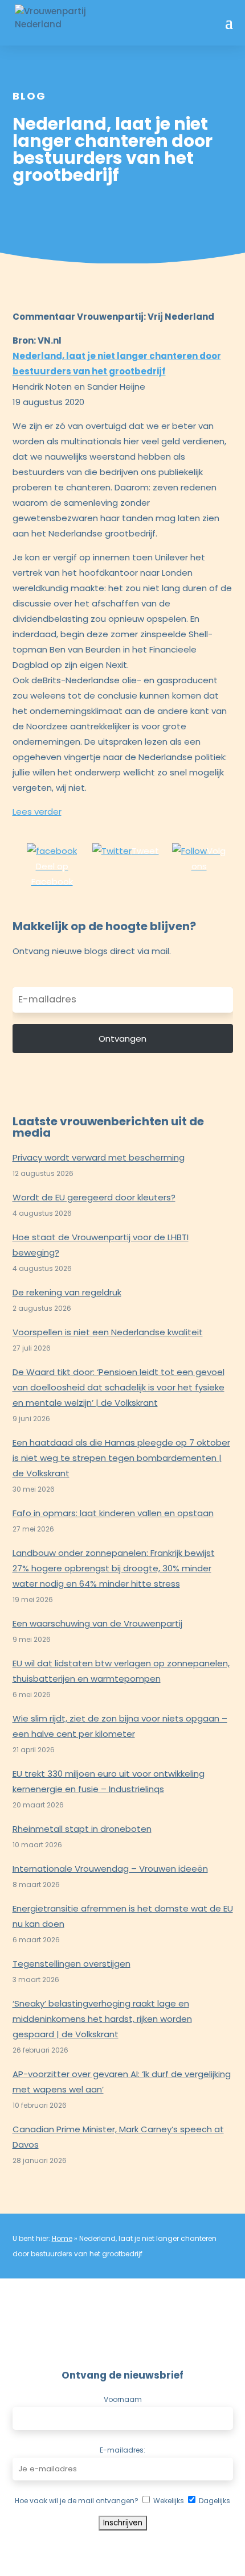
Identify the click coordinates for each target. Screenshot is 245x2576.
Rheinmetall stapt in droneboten (82, 1829)
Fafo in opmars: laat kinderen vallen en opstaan (113, 1513)
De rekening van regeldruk (67, 1292)
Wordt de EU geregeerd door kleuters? (94, 1197)
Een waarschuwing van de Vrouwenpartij (97, 1623)
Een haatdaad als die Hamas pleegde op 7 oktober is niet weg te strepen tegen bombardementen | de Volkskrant (121, 1458)
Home (62, 2238)
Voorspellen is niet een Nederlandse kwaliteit (108, 1332)
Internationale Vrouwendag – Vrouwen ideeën (110, 1869)
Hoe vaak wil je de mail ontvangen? (77, 2501)
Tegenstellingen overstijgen (72, 1964)
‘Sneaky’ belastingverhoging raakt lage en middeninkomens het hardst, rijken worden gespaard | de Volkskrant (102, 2019)
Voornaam (123, 2399)
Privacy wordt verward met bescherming (99, 1157)
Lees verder (37, 812)
